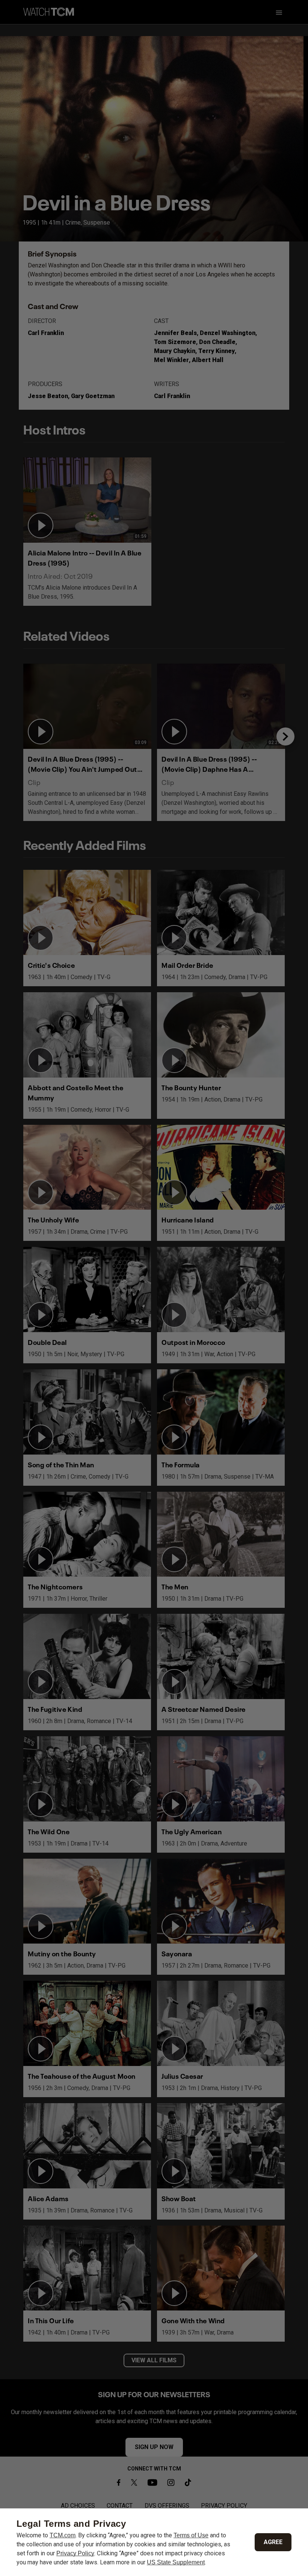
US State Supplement (176, 2562)
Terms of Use (191, 2535)
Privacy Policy (75, 2553)
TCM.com (63, 2535)
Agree (273, 2542)
